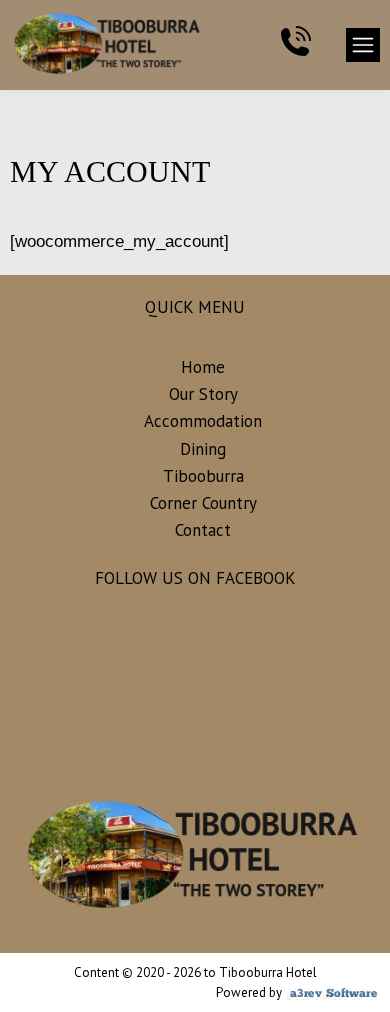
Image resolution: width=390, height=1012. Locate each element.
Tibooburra (203, 476)
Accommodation (203, 421)
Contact (203, 530)
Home (203, 367)
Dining (203, 449)
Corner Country (203, 503)
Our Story (203, 394)
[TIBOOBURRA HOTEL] (93, 45)
